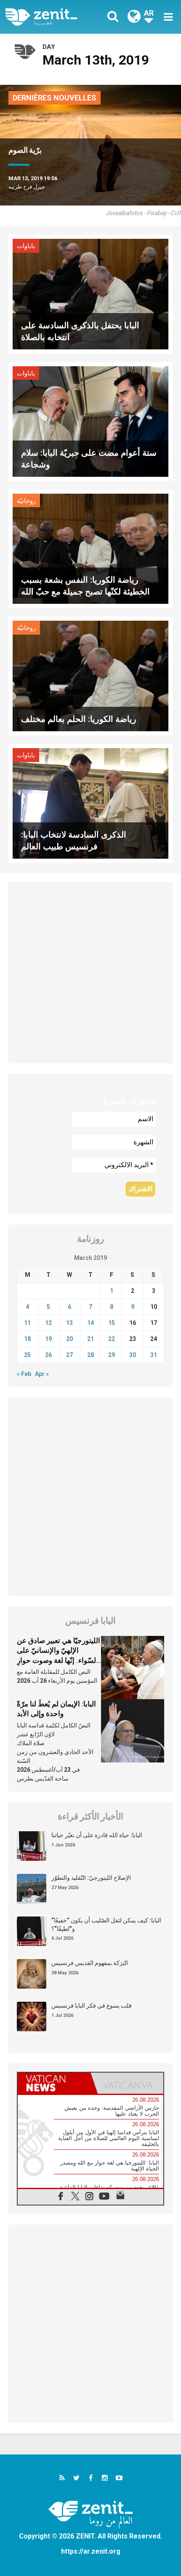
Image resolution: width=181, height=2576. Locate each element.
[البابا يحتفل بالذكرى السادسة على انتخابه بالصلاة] (90, 293)
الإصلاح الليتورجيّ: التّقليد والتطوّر (91, 1878)
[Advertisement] (90, 973)
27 (69, 1355)
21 (90, 1339)
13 (69, 1323)
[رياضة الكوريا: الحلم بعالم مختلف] (90, 675)
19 (48, 1339)
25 (27, 1355)
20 (69, 1339)
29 (112, 1355)
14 (90, 1323)
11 (27, 1323)
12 (48, 1323)
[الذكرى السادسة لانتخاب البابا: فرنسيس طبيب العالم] (90, 803)
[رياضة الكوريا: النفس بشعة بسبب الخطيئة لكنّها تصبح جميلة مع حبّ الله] (90, 548)
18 (27, 1339)
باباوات (26, 246)
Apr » (42, 1374)
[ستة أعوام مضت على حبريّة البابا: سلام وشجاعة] (90, 421)
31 (154, 1355)
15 (112, 1323)
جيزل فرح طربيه (27, 187)
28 (90, 1355)
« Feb (24, 1374)
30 (133, 1355)
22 (112, 1339)
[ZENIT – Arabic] (51, 17)
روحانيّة (26, 501)
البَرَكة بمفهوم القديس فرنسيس (90, 1963)
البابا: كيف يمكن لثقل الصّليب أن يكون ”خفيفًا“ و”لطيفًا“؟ (106, 1925)
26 (48, 1355)
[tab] (54, 2083)
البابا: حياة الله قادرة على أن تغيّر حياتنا (97, 1835)
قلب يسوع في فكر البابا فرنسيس (92, 2006)
